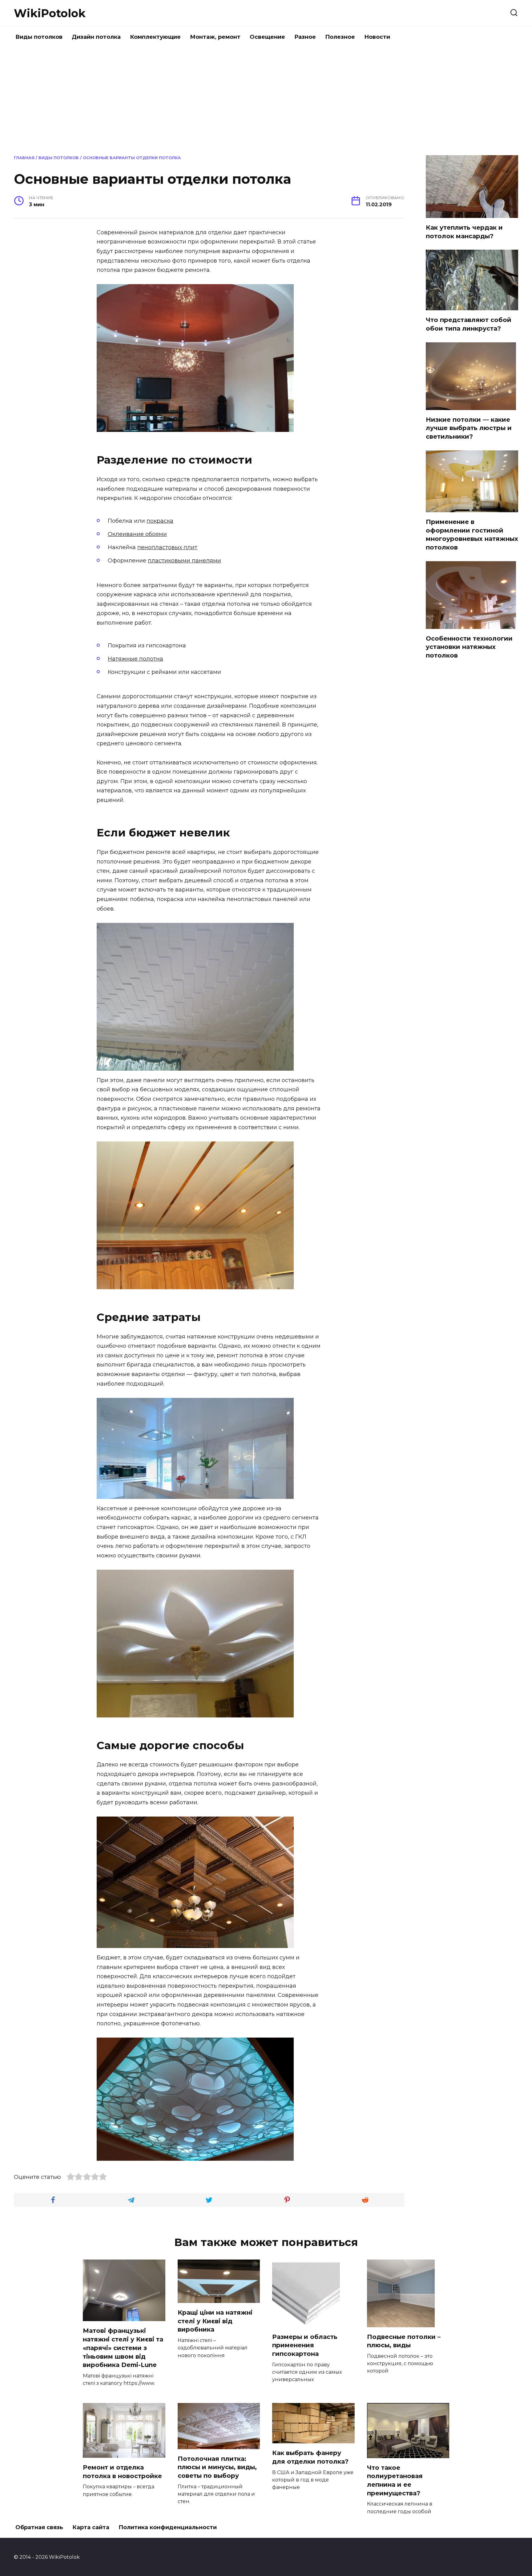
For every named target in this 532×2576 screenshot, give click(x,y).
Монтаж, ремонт (215, 37)
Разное (305, 37)
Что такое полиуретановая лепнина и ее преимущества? (395, 2480)
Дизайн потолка (96, 37)
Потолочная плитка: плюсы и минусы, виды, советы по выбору (217, 2467)
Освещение (267, 37)
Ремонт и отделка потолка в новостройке (122, 2472)
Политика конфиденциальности (168, 2527)
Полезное (340, 37)
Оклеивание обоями (137, 534)
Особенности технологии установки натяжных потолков (469, 647)
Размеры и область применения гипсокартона (305, 2345)
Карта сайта (91, 2527)
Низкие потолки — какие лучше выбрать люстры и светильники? (469, 428)
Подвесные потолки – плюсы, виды (404, 2341)
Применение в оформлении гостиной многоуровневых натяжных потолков (472, 535)
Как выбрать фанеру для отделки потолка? (310, 2457)
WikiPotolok (50, 13)
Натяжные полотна (135, 659)
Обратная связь (39, 2527)
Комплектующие (155, 37)
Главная (24, 158)
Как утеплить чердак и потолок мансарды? (464, 232)
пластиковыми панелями (184, 561)
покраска (160, 521)
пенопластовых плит (167, 547)
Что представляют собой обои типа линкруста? (469, 324)
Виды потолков (39, 37)
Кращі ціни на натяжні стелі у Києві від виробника (215, 2321)
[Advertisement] (266, 100)
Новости (377, 37)
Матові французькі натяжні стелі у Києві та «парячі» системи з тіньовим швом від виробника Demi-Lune (123, 2348)
